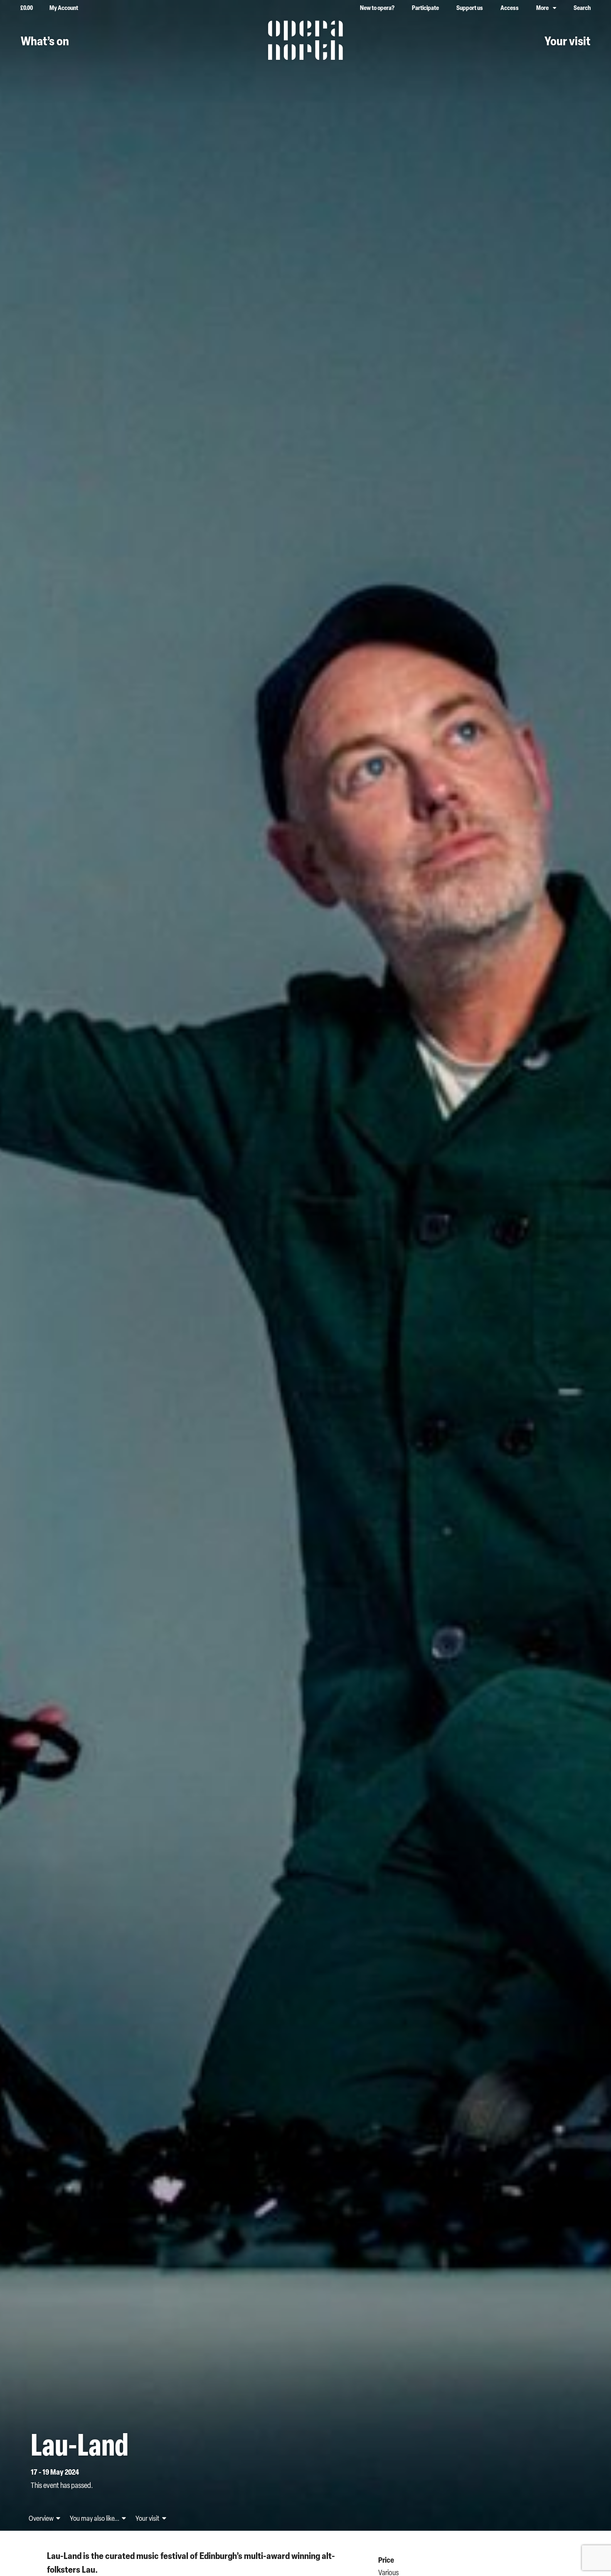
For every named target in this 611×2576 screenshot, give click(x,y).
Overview (42, 2518)
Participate (425, 8)
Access (510, 8)
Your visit (567, 41)
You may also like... (95, 2518)
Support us (470, 8)
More (542, 8)
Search (582, 8)
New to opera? (377, 8)
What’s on (45, 41)
